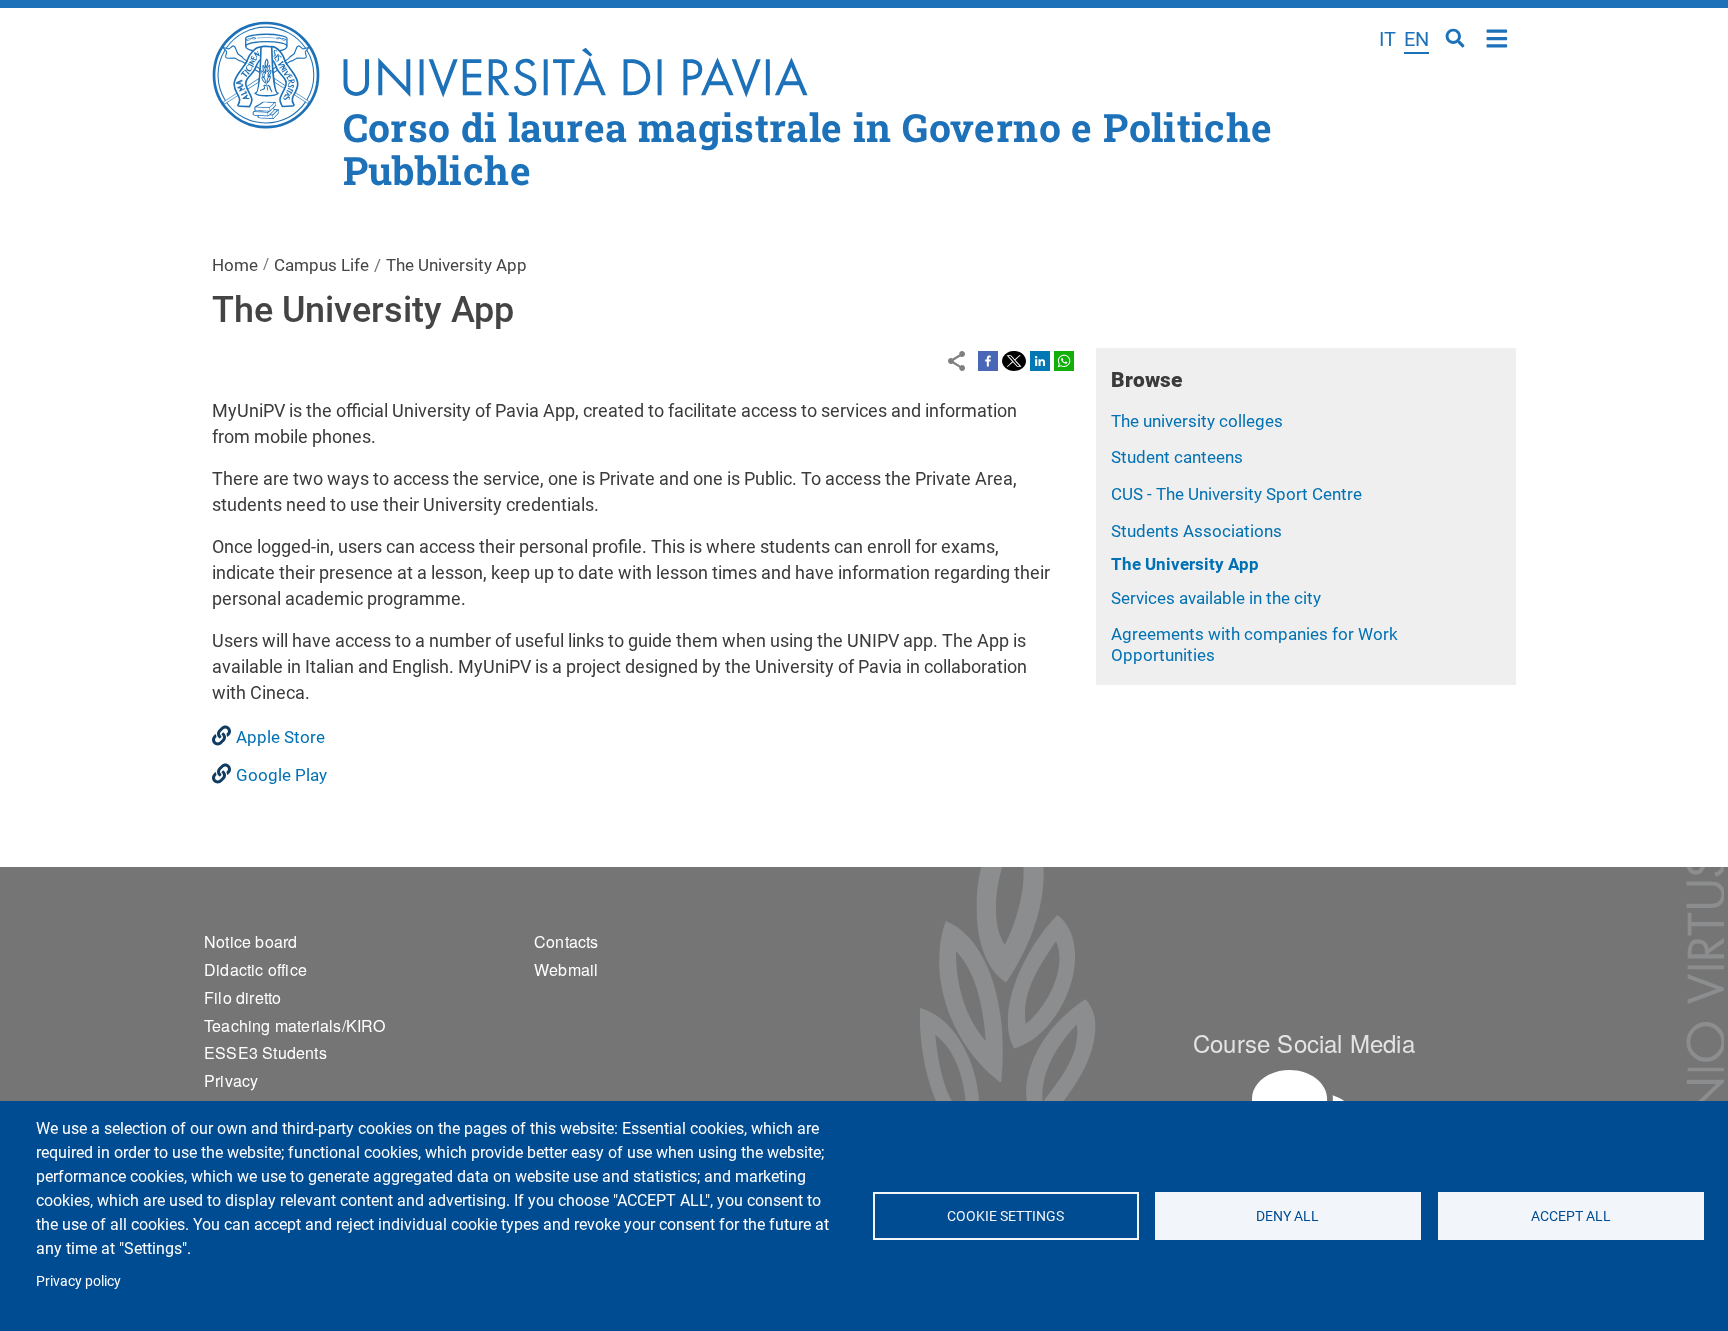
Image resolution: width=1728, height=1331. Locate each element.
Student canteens (1177, 457)
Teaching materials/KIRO (295, 1025)
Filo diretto (242, 997)
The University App (1185, 564)
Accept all (1571, 1216)
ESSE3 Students (265, 1052)
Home (1497, 36)
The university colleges (1197, 421)
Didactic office (255, 969)
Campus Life (321, 265)
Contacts (566, 941)
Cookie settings (1005, 1216)
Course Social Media (1304, 1042)
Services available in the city (1216, 598)
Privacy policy (78, 1281)
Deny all (1288, 1216)
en (1416, 39)
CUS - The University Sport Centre (1236, 494)
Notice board (250, 941)
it (1387, 39)
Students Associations (1196, 531)
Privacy (231, 1080)
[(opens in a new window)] (988, 360)
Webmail (566, 969)
